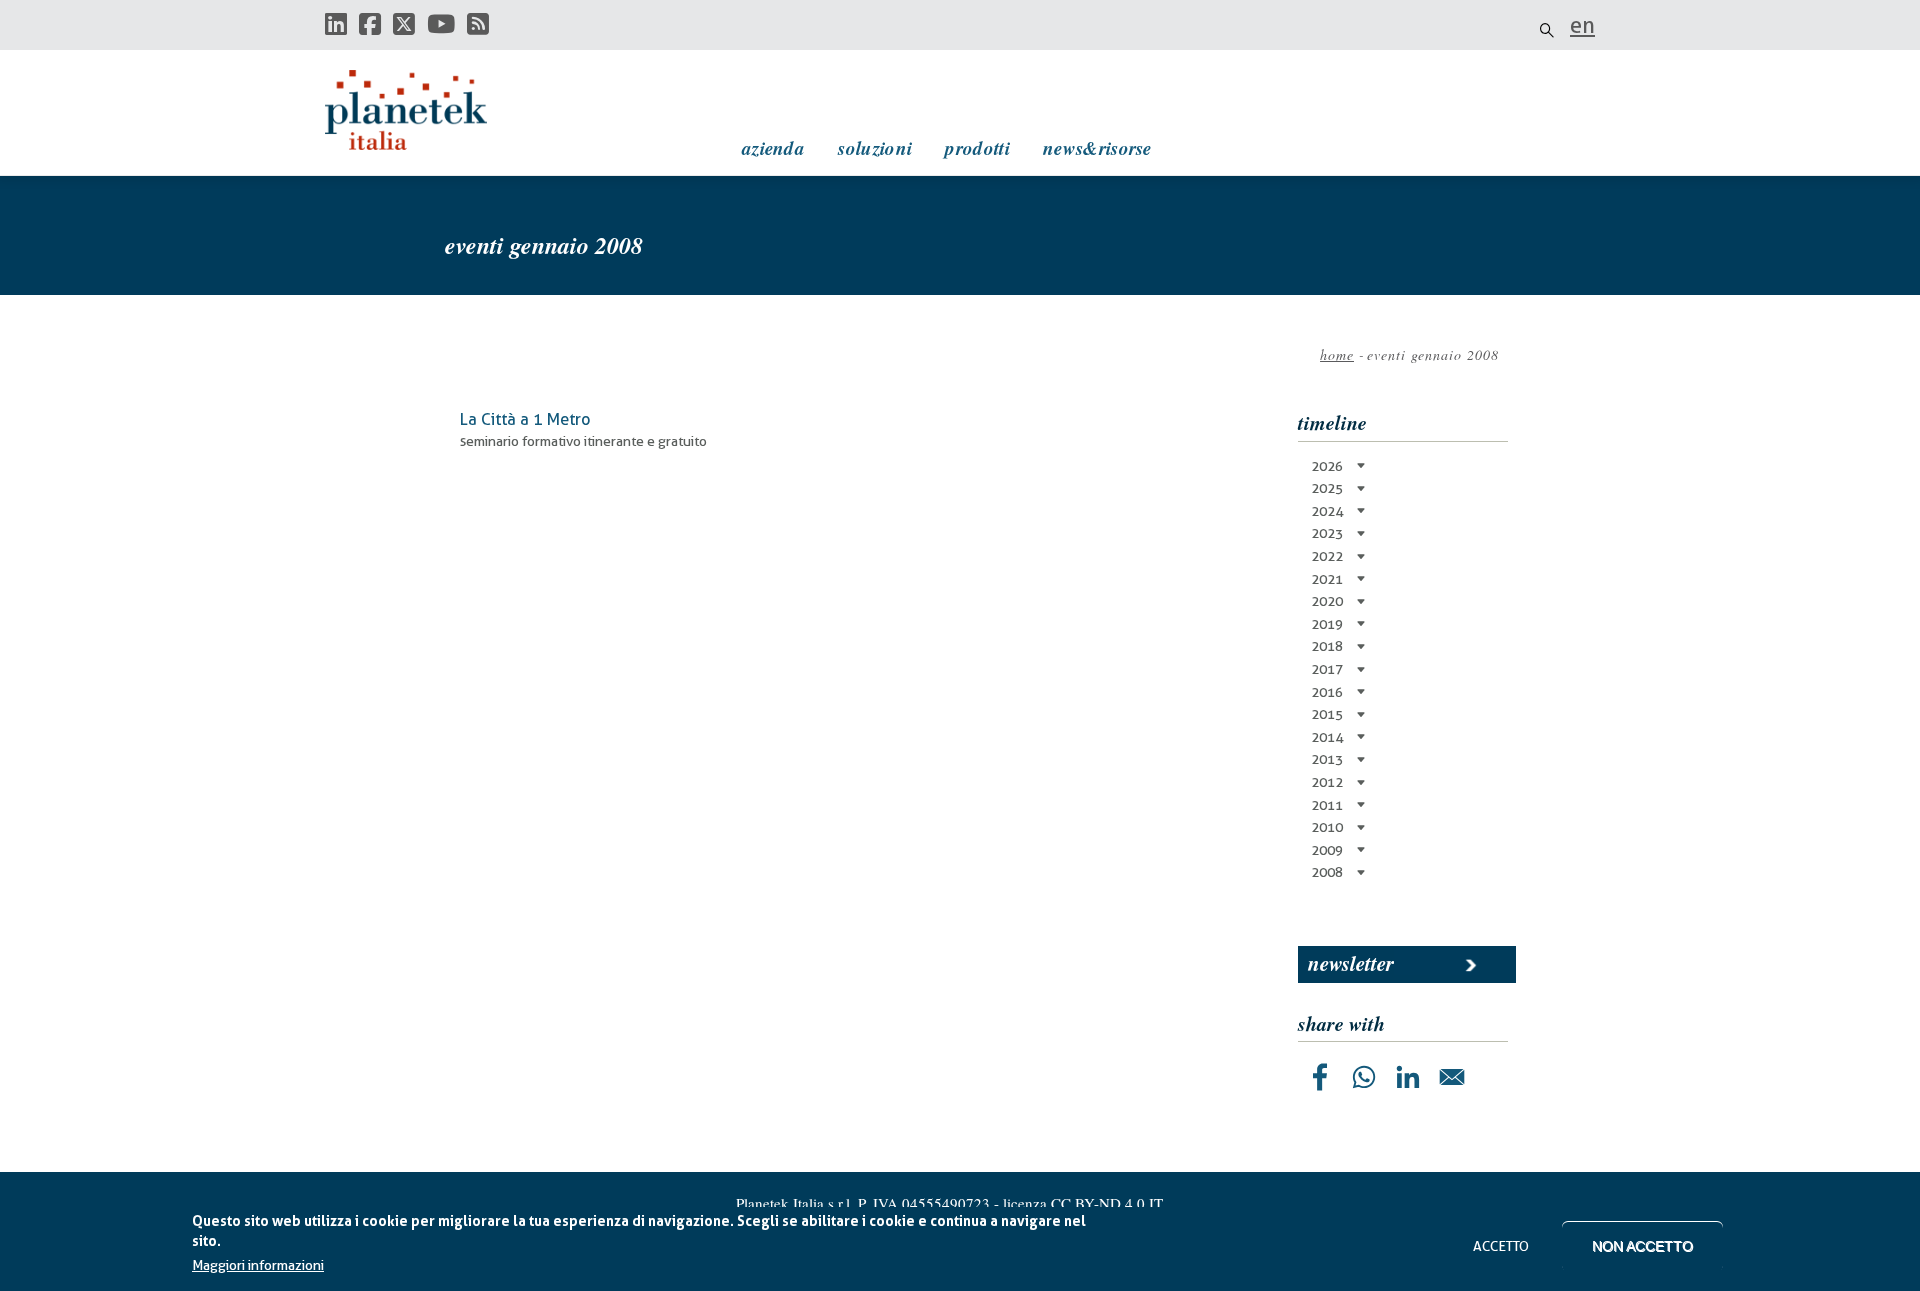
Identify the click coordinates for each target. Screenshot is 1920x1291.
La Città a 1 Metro (525, 419)
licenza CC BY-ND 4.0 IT (1083, 1203)
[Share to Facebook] (1320, 1077)
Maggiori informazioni (258, 1266)
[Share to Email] (1452, 1077)
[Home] (425, 110)
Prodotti (977, 147)
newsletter (1351, 963)
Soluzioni (875, 147)
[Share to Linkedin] (1408, 1077)
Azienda (773, 147)
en (1582, 25)
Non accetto (1642, 1246)
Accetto (1501, 1246)
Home (1337, 354)
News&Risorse (1097, 147)
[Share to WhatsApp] (1364, 1077)
